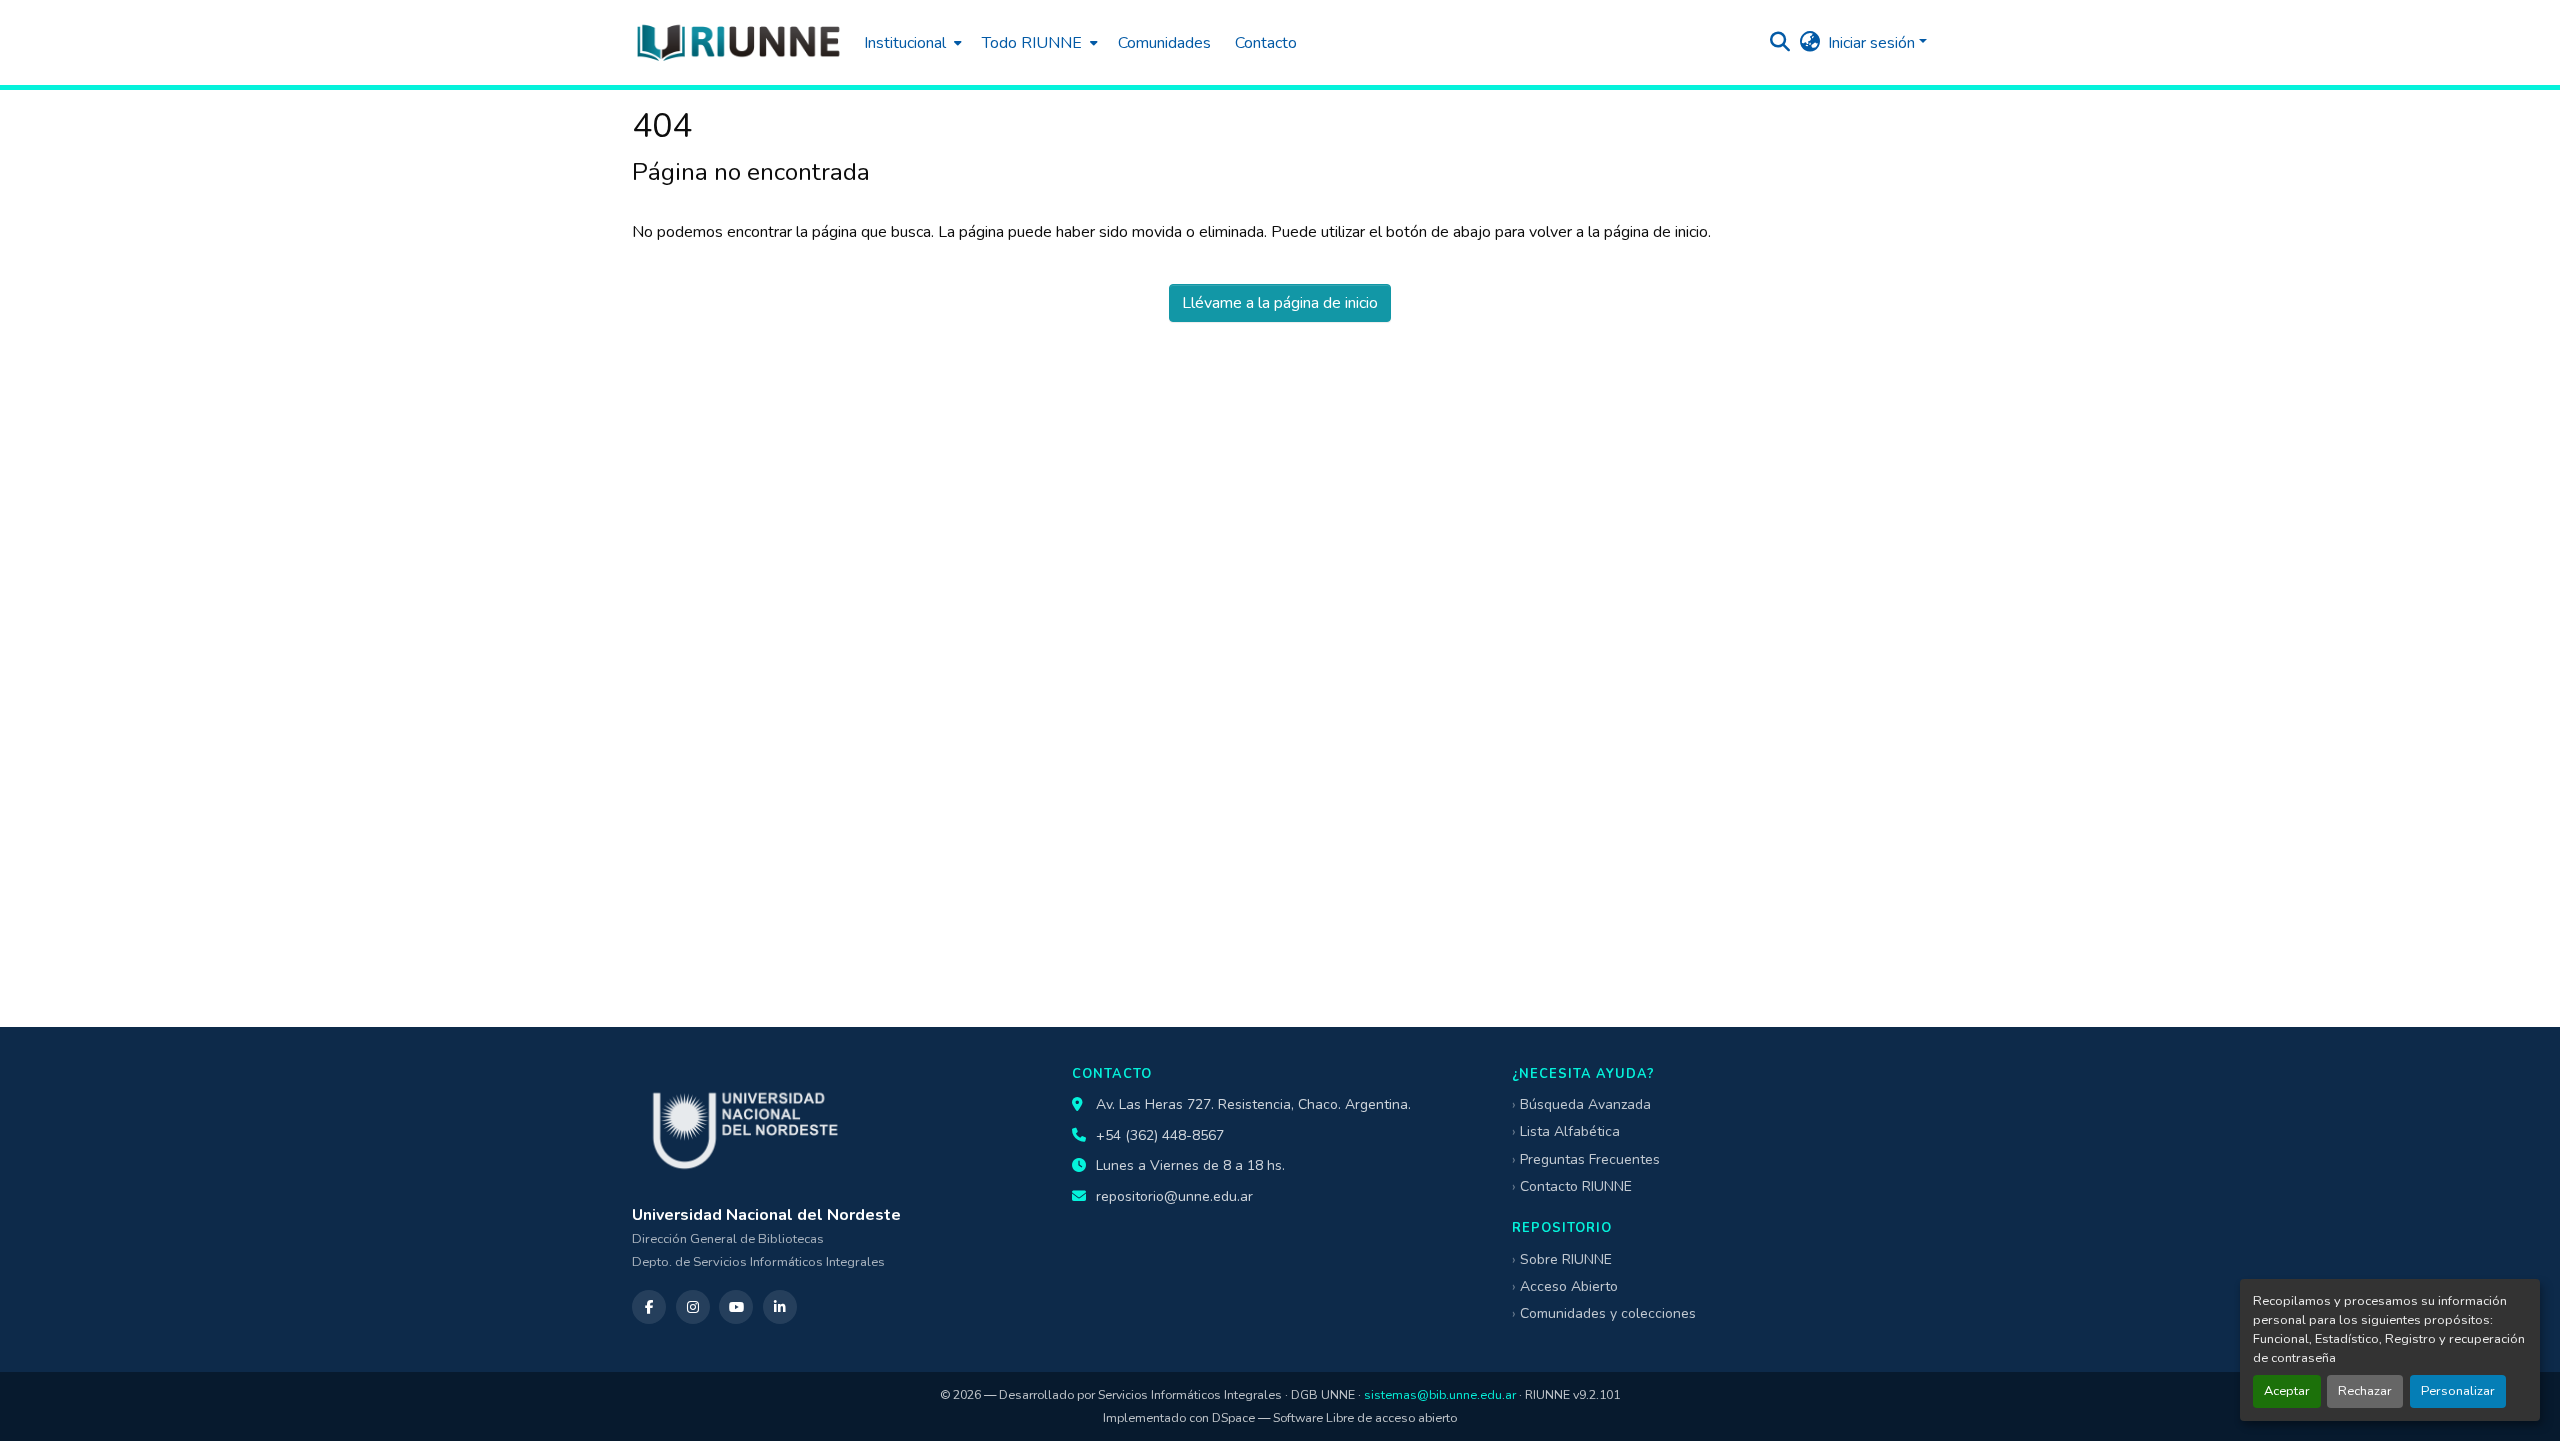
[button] (738, 42)
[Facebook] (649, 1307)
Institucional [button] (905, 43)
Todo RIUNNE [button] (1032, 43)
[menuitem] (911, 42)
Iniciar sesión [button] (1873, 43)
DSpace (1233, 1417)
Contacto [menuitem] (1266, 43)
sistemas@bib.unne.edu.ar (1440, 1394)
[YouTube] (736, 1307)
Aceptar (2287, 1391)
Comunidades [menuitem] (1164, 43)
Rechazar (2365, 1391)
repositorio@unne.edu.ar (1174, 1196)
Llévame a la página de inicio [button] (1280, 303)
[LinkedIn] (780, 1307)
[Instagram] (693, 1307)
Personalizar (2458, 1391)
